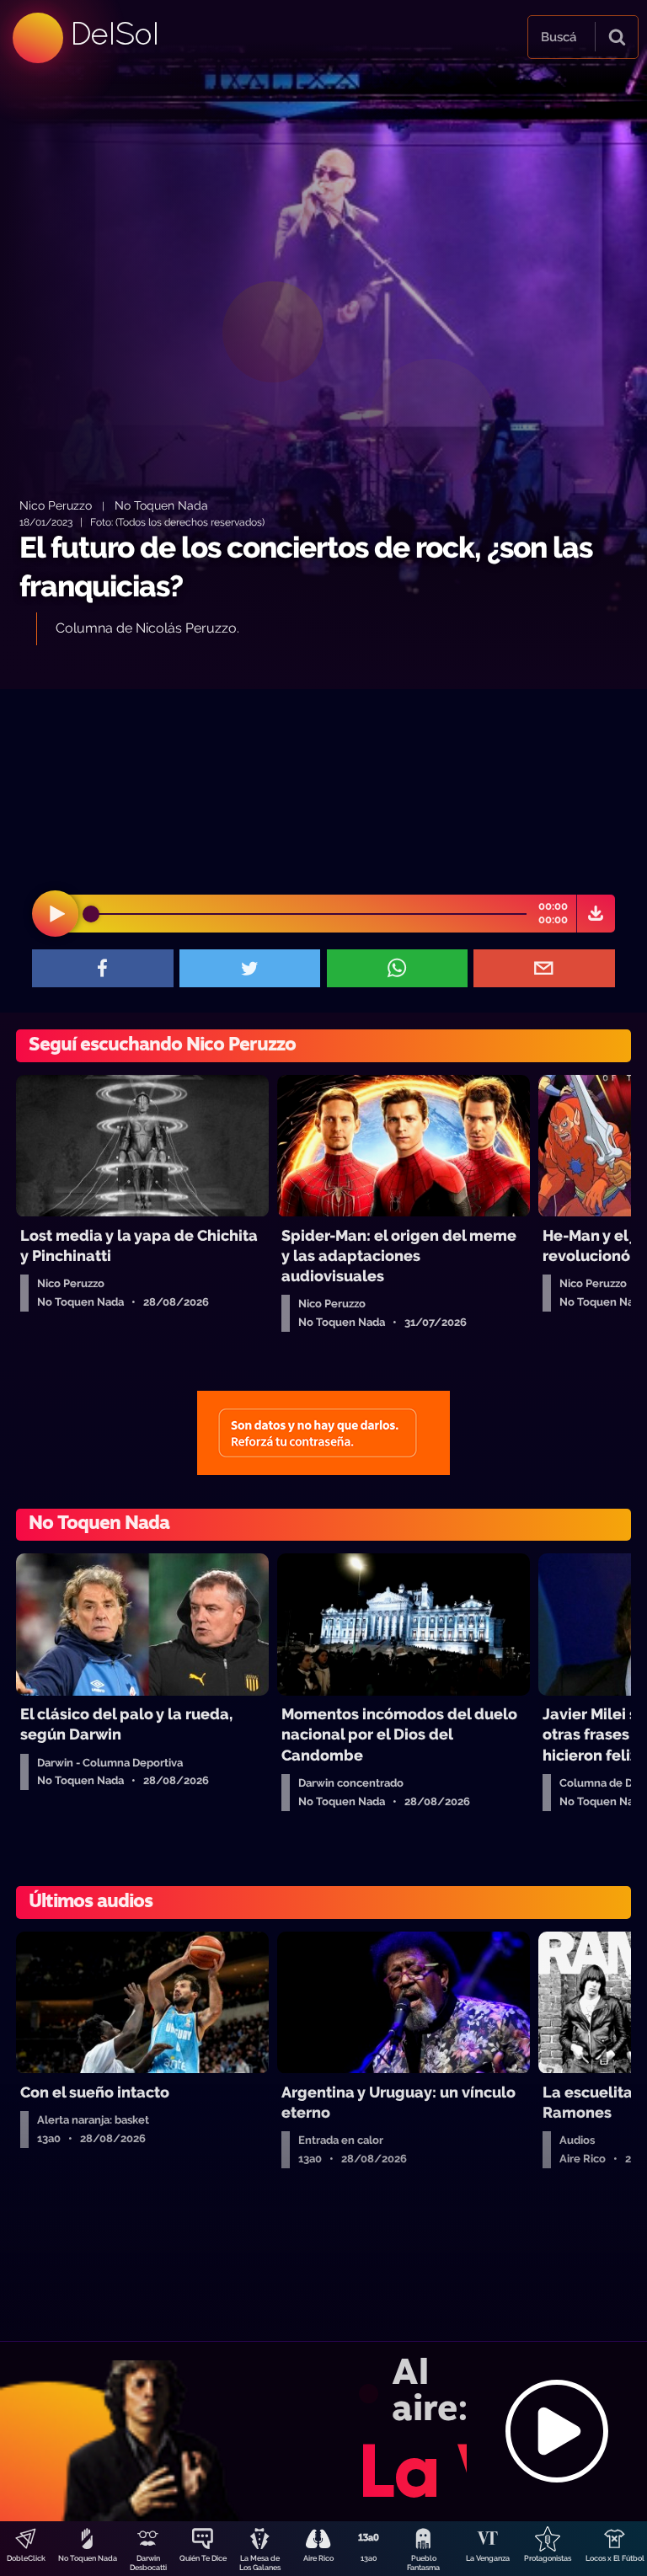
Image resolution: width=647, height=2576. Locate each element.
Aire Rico (318, 2558)
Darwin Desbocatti (148, 2563)
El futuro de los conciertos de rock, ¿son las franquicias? (306, 567)
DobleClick (26, 2558)
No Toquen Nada (88, 2558)
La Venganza (488, 2558)
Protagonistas (548, 2558)
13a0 (369, 2558)
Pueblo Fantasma (423, 2563)
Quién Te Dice (203, 2558)
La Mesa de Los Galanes (260, 2563)
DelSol (114, 33)
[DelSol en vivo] (323, 2431)
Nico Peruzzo (56, 505)
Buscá (559, 37)
